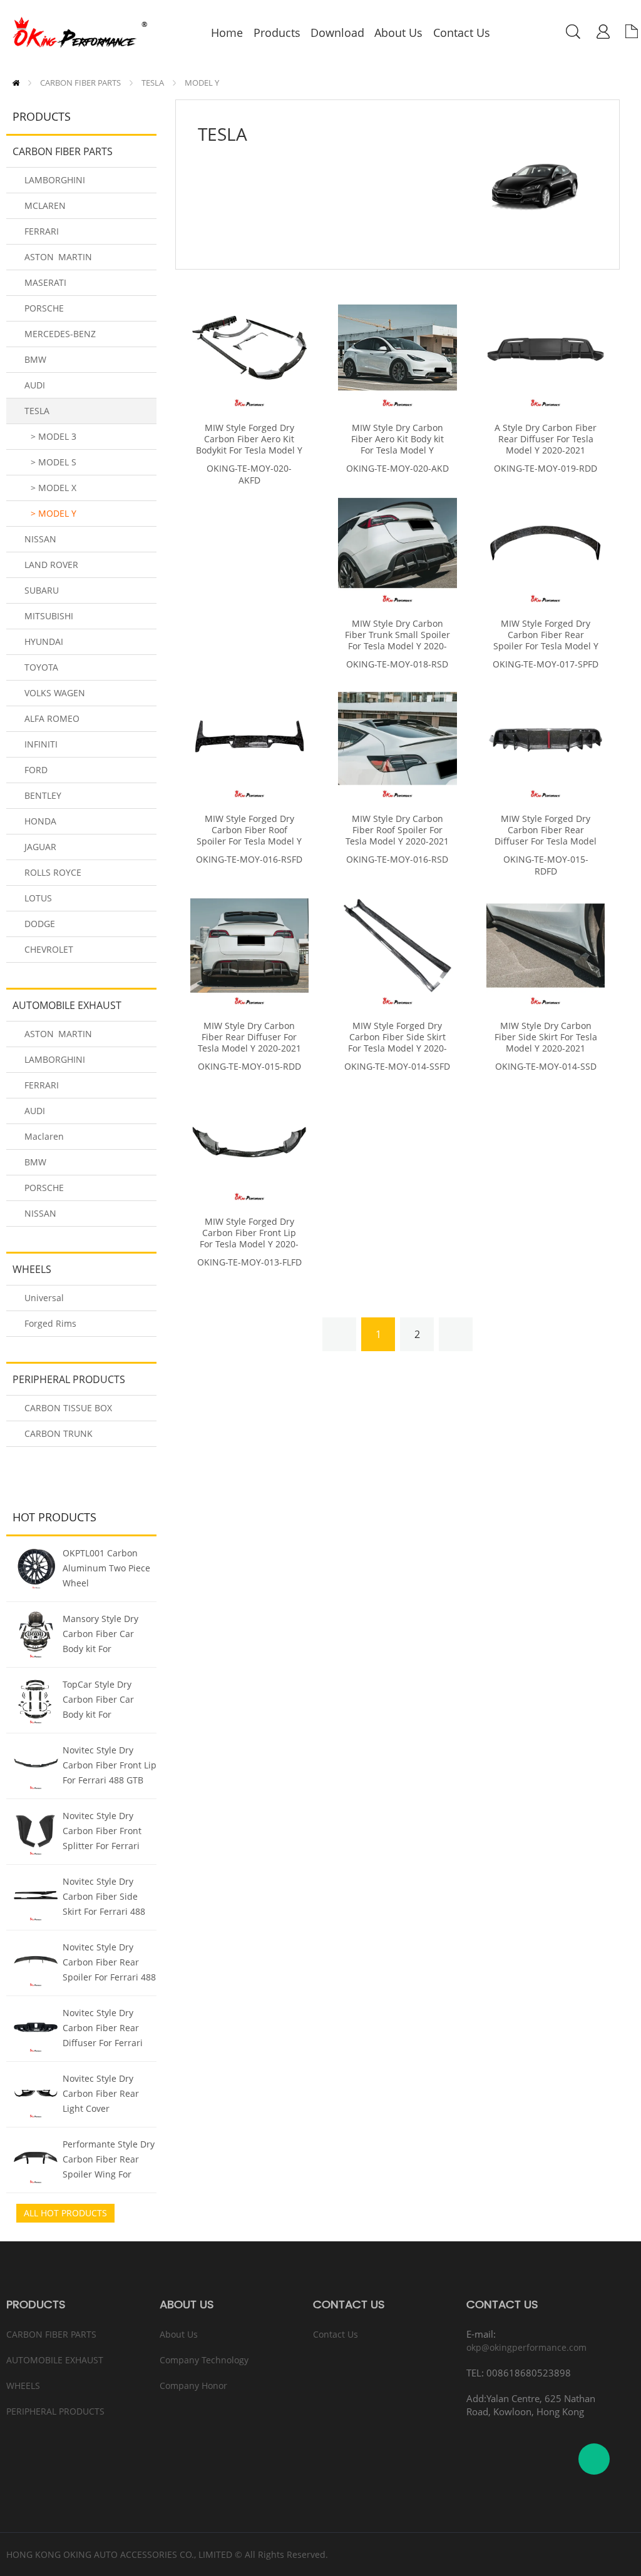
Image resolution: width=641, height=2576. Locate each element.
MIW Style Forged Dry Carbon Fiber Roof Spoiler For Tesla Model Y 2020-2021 (249, 836)
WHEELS (32, 1269)
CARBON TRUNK (59, 1433)
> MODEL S (54, 462)
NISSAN (40, 539)
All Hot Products (65, 2213)
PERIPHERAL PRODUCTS (69, 1379)
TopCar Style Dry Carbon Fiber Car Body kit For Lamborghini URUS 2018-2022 (102, 1701)
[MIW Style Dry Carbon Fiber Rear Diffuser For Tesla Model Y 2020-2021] (249, 946)
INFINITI (41, 744)
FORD (36, 770)
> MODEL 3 (54, 436)
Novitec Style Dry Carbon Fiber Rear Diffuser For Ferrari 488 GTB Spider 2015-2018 (108, 2029)
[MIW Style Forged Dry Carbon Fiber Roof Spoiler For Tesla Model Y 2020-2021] (249, 738)
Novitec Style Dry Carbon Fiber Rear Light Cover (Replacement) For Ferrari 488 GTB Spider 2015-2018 (101, 2095)
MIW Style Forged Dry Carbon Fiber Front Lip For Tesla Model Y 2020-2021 (249, 1239)
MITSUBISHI (49, 616)
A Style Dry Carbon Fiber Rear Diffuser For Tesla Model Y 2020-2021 (546, 439)
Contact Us (336, 2334)
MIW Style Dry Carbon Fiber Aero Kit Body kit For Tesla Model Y (397, 439)
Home (16, 83)
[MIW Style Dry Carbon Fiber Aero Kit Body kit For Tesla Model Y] (397, 347)
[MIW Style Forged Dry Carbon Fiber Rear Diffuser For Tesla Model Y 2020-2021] (546, 738)
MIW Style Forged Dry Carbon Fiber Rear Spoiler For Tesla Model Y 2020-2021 (546, 641)
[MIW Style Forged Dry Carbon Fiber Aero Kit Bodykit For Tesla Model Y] (249, 347)
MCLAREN (45, 205)
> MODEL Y (54, 513)
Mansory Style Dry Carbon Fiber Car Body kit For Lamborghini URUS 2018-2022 (102, 1635)
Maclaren (44, 1136)
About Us (179, 2334)
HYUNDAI (44, 641)
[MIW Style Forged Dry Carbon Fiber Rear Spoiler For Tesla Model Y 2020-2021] (546, 543)
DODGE (40, 924)
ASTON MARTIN (58, 257)
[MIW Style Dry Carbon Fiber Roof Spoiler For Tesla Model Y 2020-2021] (397, 738)
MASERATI (45, 282)
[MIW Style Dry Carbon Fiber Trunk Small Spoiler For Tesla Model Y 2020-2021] (397, 543)
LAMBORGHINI (55, 180)
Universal (44, 1298)
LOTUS (38, 898)
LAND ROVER (51, 565)
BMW (35, 359)
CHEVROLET (49, 949)
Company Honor (193, 2386)
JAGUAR (40, 847)
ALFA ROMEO (52, 718)
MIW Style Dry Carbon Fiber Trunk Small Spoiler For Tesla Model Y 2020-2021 (397, 641)
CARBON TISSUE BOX (68, 1408)
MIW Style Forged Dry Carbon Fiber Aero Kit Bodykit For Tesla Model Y (249, 439)
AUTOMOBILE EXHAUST (67, 1005)
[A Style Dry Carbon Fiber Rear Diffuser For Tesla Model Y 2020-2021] (546, 347)
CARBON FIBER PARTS (80, 83)
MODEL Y (202, 83)
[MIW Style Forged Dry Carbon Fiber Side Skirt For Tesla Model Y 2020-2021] (397, 946)
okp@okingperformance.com (526, 2347)
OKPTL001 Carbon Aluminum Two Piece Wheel (106, 1568)
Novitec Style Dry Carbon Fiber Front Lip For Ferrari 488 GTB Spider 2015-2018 (110, 1767)
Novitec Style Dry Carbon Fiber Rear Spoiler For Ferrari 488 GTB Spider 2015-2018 (109, 1964)
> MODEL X (54, 488)
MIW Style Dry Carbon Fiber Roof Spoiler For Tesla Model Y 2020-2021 (397, 830)
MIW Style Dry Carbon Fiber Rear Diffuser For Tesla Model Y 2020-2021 (249, 1037)
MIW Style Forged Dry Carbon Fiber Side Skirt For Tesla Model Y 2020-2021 (397, 1043)
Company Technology (204, 2360)
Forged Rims (50, 1323)
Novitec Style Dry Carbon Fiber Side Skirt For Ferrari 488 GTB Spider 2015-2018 (109, 1898)
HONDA (40, 821)
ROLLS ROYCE (53, 872)
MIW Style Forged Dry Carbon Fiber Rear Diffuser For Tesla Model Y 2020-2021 (546, 836)
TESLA (153, 83)
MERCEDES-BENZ (60, 334)
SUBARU (42, 590)
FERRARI (42, 231)
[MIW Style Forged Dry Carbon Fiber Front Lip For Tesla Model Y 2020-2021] (249, 1141)
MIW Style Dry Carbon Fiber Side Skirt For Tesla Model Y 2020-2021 (546, 1037)
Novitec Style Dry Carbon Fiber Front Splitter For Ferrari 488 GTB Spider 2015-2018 (108, 1832)
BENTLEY (43, 795)
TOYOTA (41, 667)
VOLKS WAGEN (55, 693)
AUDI (35, 385)
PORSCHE (44, 308)
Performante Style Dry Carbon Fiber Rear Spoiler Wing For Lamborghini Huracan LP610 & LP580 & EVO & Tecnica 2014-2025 (109, 2161)
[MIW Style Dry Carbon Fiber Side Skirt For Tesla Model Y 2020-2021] (546, 946)
